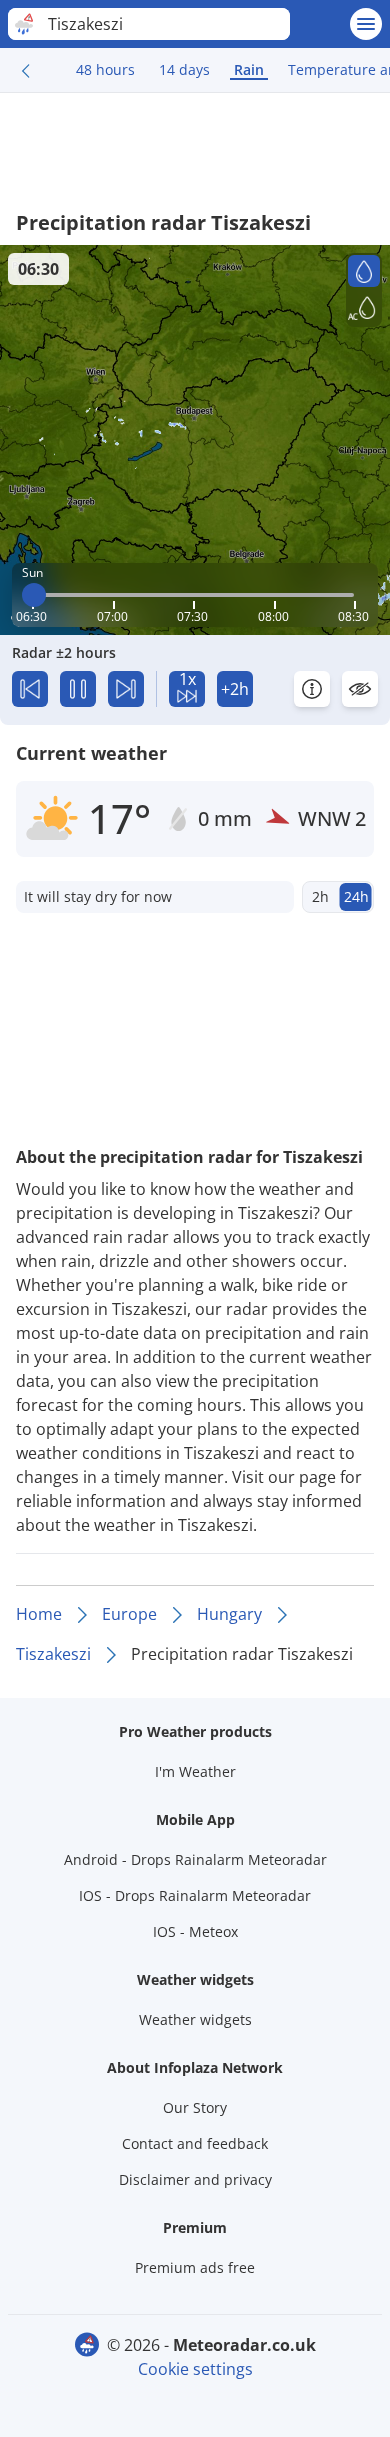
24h (356, 896)
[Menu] (366, 24)
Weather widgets (195, 2019)
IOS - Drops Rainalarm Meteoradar (195, 1895)
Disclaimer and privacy (195, 2179)
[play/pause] (78, 689)
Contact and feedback (195, 2143)
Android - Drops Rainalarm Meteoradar (195, 1859)
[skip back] (30, 689)
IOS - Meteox (195, 1931)
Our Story (195, 2107)
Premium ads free (195, 2267)
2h (320, 896)
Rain (249, 69)
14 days (184, 69)
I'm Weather (195, 1771)
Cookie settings (195, 2369)
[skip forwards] (126, 689)
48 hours (105, 69)
